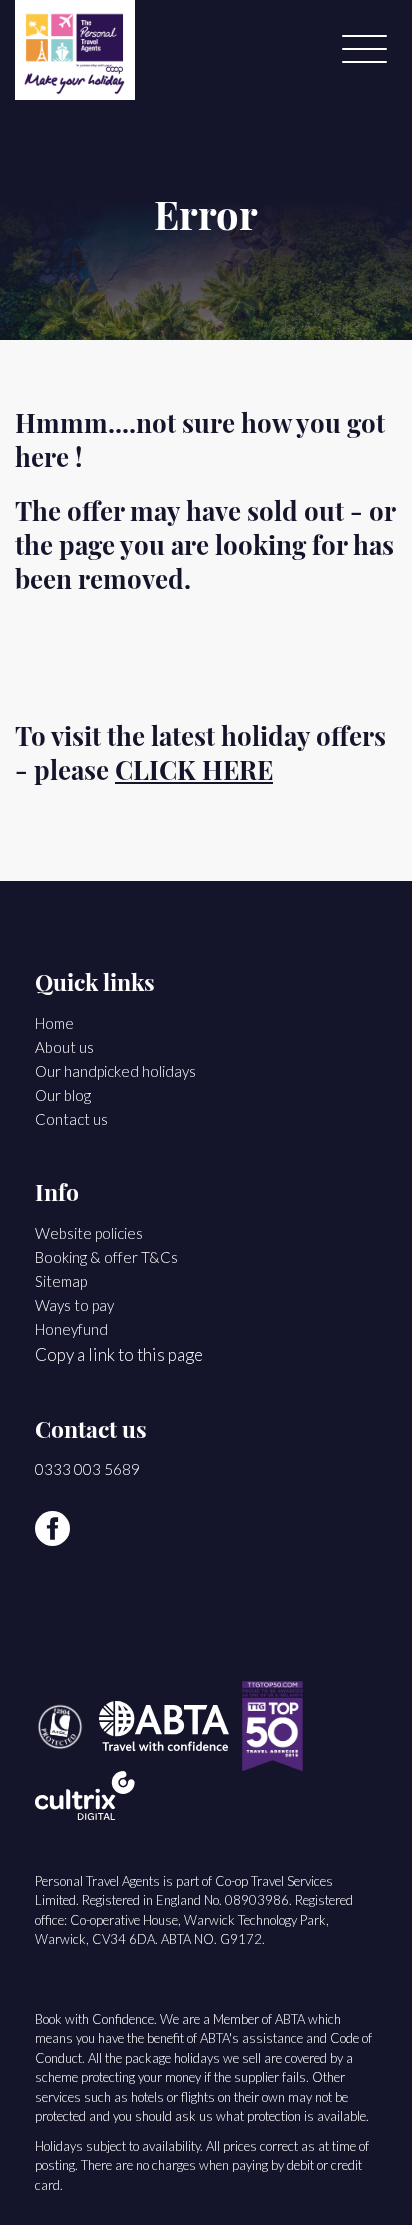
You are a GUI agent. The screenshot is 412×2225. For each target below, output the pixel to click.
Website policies (89, 1233)
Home (54, 1023)
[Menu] (364, 50)
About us (64, 1047)
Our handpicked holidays (115, 1071)
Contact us (71, 1119)
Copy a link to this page (119, 1354)
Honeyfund (71, 1329)
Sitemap (61, 1281)
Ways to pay (74, 1305)
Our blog (63, 1095)
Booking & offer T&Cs (106, 1257)
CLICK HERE (194, 773)
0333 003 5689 (87, 1469)
